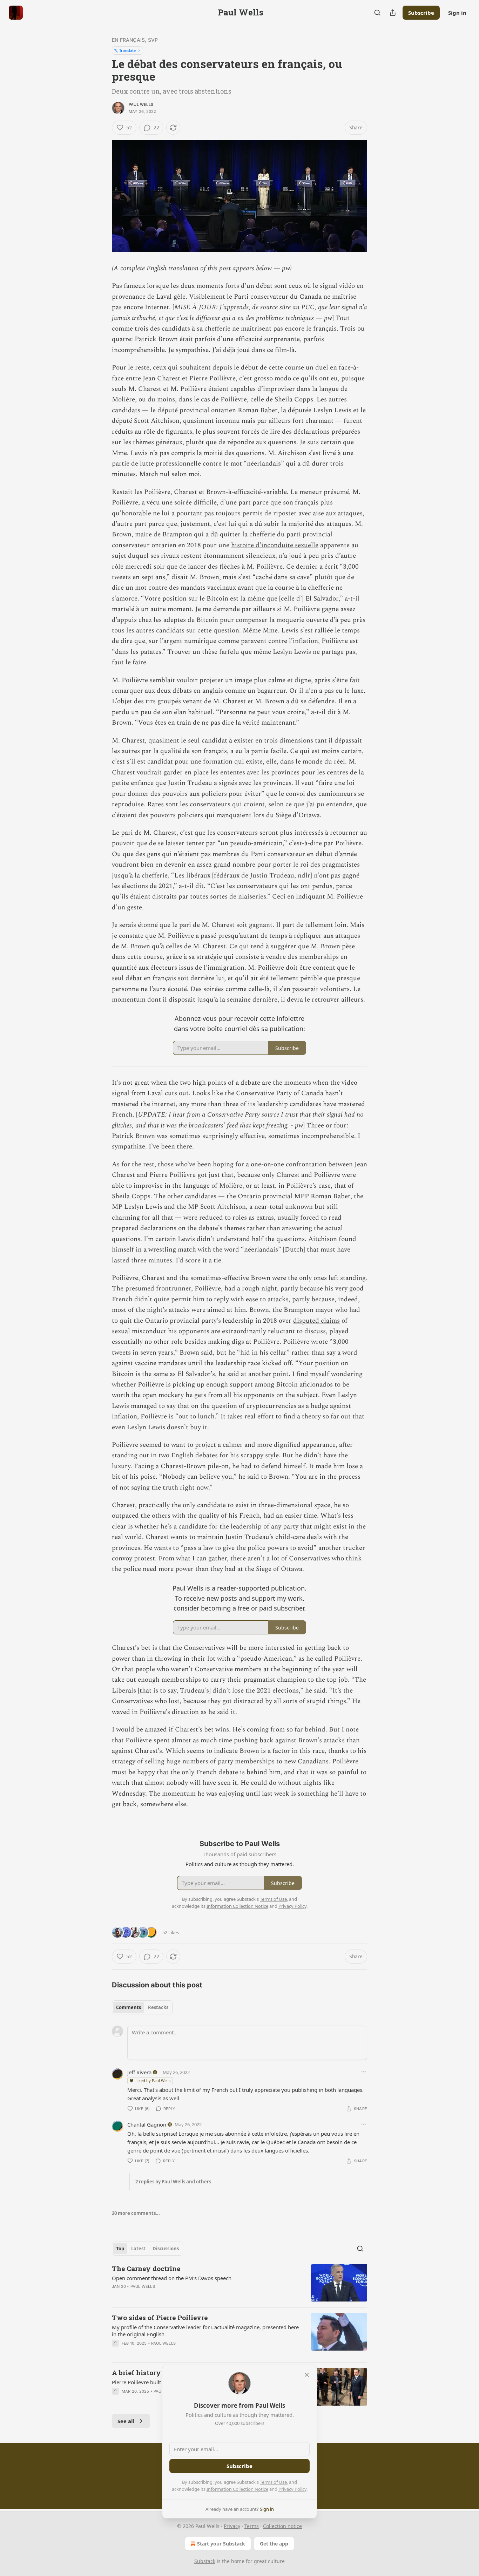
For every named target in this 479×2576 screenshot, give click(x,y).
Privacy (232, 2526)
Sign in (457, 13)
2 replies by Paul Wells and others (173, 2182)
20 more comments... (136, 2213)
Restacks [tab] (158, 2007)
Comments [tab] (129, 2007)
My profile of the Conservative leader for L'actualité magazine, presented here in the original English (205, 2331)
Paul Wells (141, 104)
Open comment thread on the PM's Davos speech (172, 2278)
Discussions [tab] (166, 2249)
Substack (205, 2561)
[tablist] (142, 2007)
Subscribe (421, 13)
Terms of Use (273, 2482)
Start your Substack (221, 2544)
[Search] (377, 13)
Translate (127, 50)
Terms (252, 2526)
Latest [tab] (138, 2249)
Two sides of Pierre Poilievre (160, 2317)
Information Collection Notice (237, 2489)
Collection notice (282, 2526)
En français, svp (135, 40)
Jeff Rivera (139, 2072)
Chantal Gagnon (147, 2124)
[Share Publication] (393, 13)
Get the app (274, 2544)
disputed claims (316, 1321)
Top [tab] (120, 2249)
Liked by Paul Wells (153, 2080)
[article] (239, 2283)
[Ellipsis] (364, 2072)
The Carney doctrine (146, 2268)
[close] (307, 2375)
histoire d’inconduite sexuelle (275, 545)
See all (126, 2421)
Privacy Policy (292, 2489)
